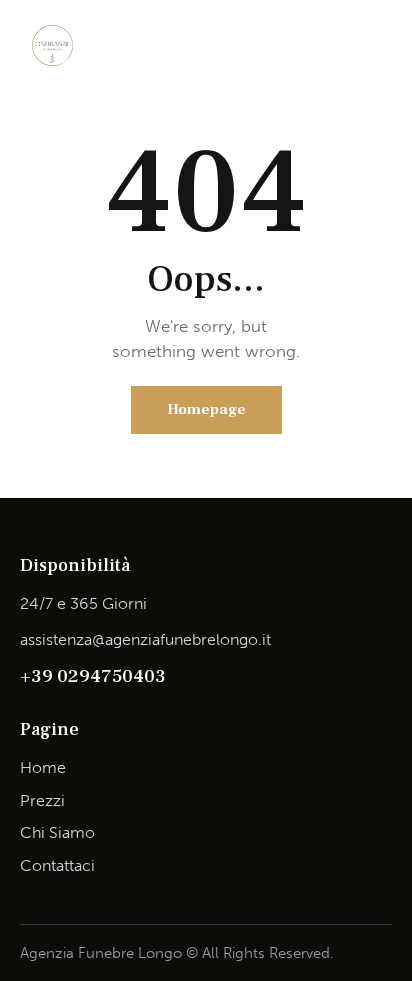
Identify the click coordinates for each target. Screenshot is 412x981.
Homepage (206, 409)
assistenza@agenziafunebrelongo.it (145, 639)
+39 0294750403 (93, 676)
